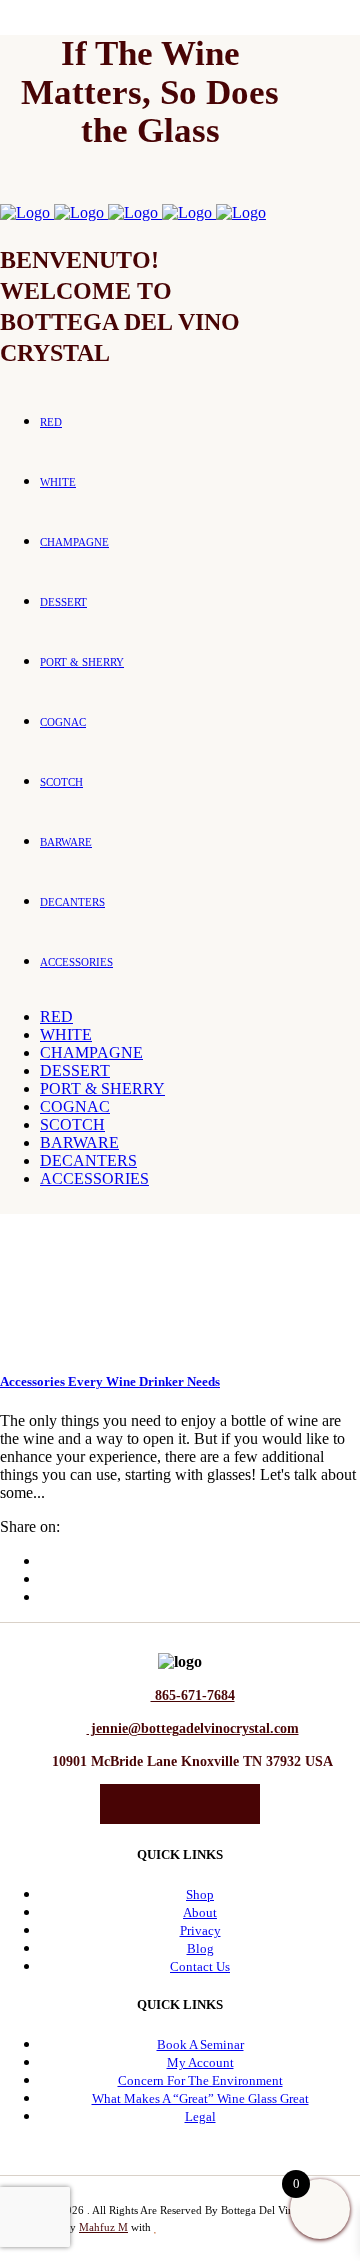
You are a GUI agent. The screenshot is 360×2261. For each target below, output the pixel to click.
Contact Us (200, 1966)
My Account (200, 2062)
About (200, 1912)
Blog (200, 1948)
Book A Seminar (200, 2044)
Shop (200, 1894)
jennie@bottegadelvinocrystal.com (193, 1728)
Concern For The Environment (200, 2080)
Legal (200, 2116)
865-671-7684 (193, 1695)
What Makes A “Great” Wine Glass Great (200, 2098)
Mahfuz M (103, 2227)
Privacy (200, 1930)
